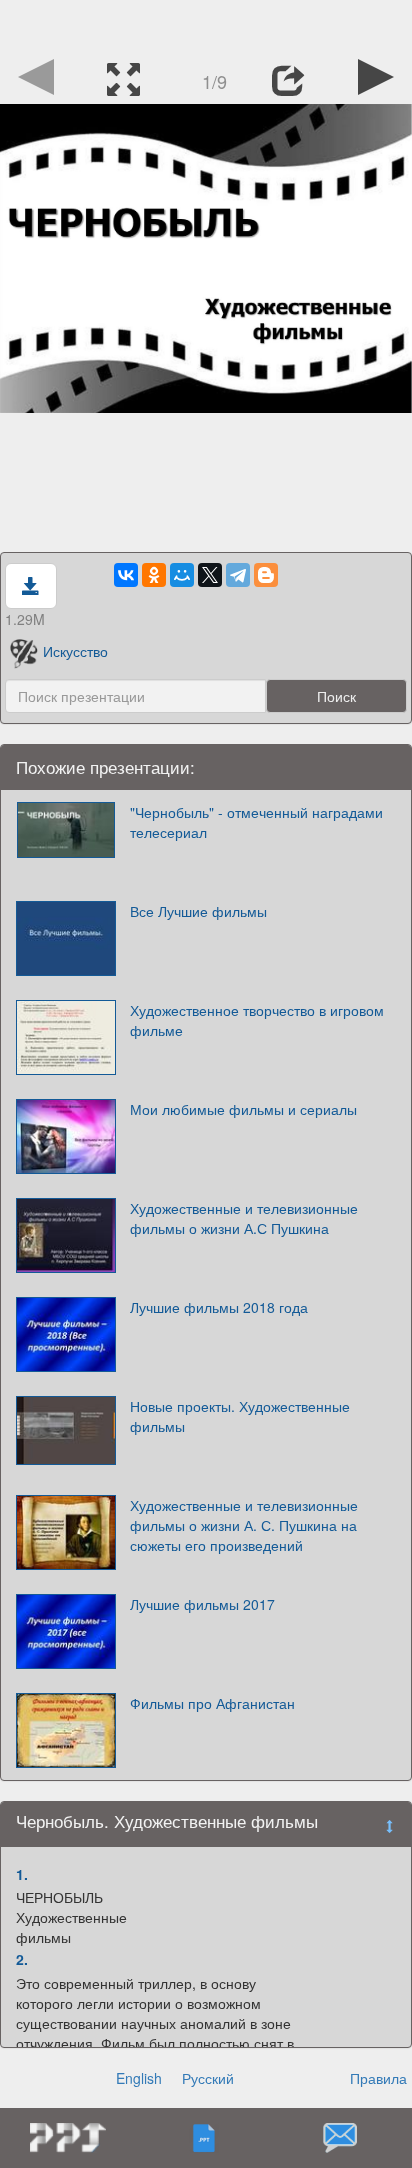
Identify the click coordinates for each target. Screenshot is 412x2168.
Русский (208, 2078)
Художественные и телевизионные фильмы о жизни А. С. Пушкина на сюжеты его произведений (244, 1525)
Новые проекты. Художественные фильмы (240, 1416)
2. (22, 1959)
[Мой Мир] (182, 575)
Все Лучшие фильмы (198, 911)
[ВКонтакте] (126, 575)
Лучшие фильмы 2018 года (219, 1307)
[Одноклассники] (154, 575)
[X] (210, 575)
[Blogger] (266, 575)
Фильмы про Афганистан (212, 1703)
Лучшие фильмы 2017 (202, 1604)
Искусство (75, 651)
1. (22, 1874)
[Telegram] (238, 575)
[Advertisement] (206, 25)
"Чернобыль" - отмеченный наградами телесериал (256, 822)
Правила (378, 2078)
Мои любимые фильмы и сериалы (243, 1109)
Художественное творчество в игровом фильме (257, 1020)
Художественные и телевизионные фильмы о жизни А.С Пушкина (244, 1218)
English (139, 2078)
